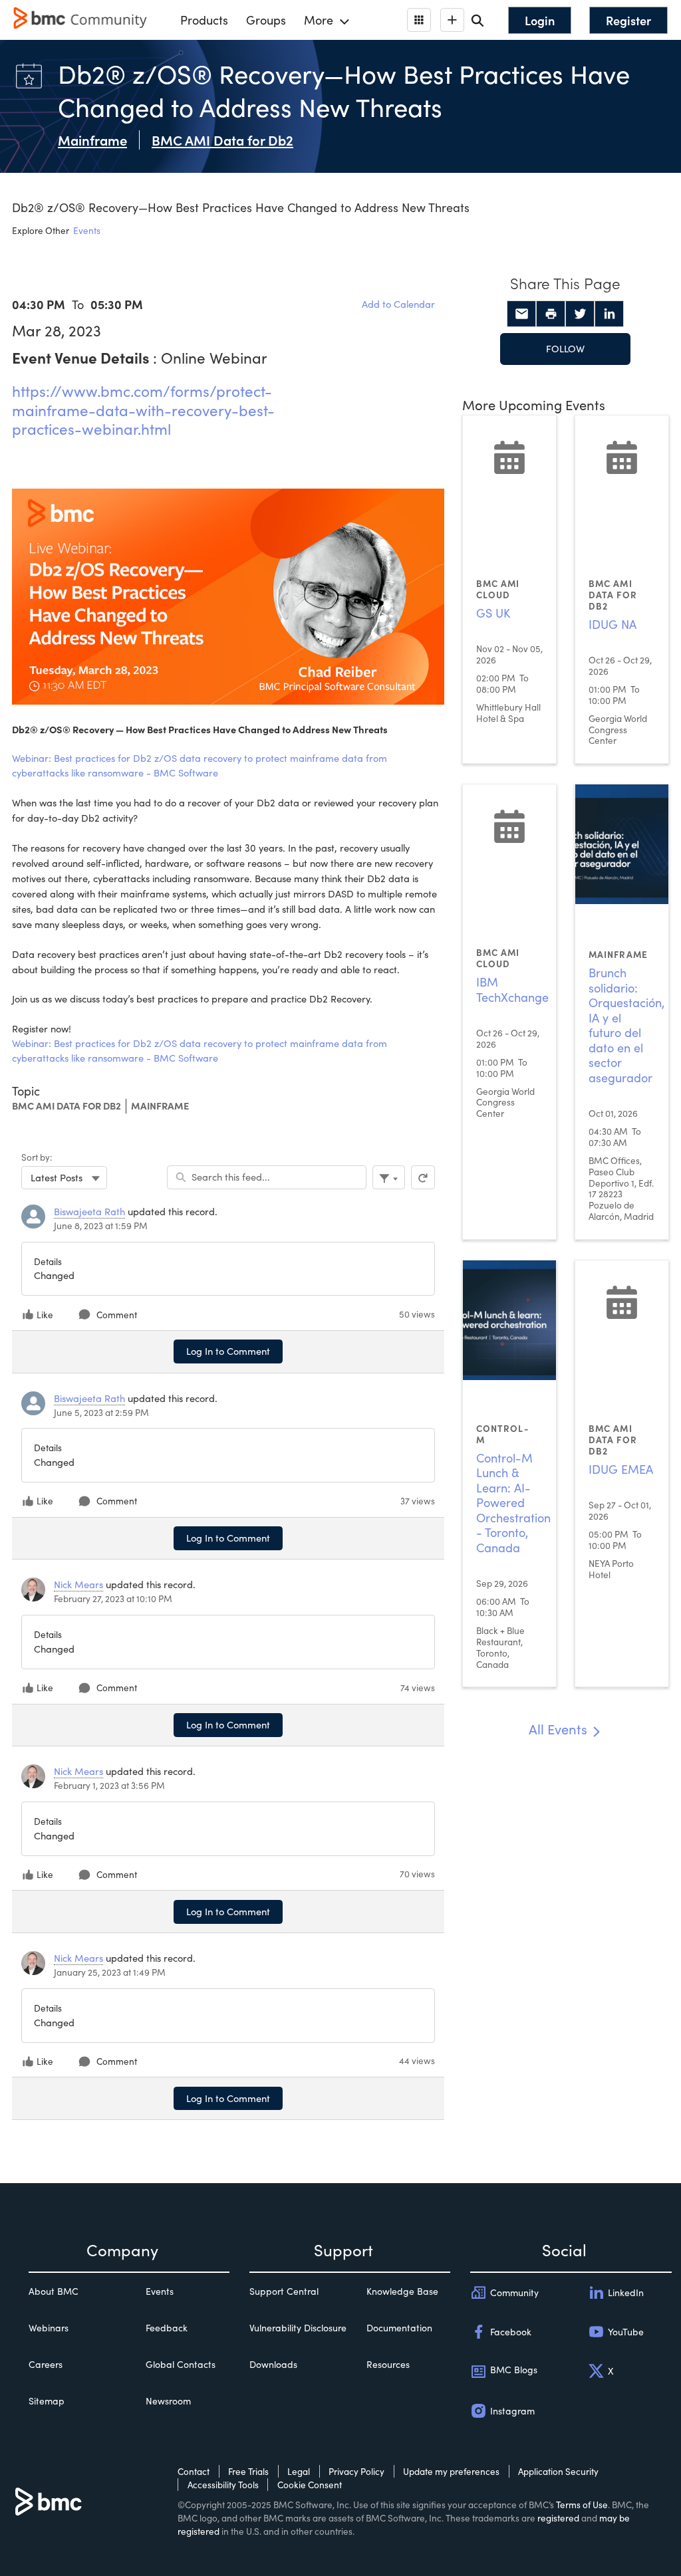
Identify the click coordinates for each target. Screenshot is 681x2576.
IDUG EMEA (621, 1469)
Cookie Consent (310, 2485)
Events (87, 230)
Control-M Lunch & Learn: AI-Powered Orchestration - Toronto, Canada (513, 1503)
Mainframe (160, 1106)
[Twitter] (580, 314)
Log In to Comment (228, 1351)
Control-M (502, 1434)
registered (558, 2518)
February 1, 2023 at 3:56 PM (109, 1785)
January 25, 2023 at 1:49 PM (110, 1972)
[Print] (551, 314)
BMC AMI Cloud (498, 589)
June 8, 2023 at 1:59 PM (101, 1226)
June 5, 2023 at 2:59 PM (101, 1412)
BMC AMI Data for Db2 (67, 1106)
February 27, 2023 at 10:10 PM (113, 1598)
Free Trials (248, 2471)
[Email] (521, 314)
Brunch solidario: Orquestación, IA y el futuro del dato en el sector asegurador (626, 1025)
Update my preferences (451, 2471)
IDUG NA (613, 624)
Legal (299, 2471)
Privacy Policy (356, 2471)
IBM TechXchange (512, 990)
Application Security (558, 2471)
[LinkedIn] (609, 314)
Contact (194, 2471)
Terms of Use (582, 2505)
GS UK (493, 613)
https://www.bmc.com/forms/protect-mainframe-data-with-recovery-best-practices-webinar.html (143, 410)
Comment (117, 1315)
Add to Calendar (398, 304)
